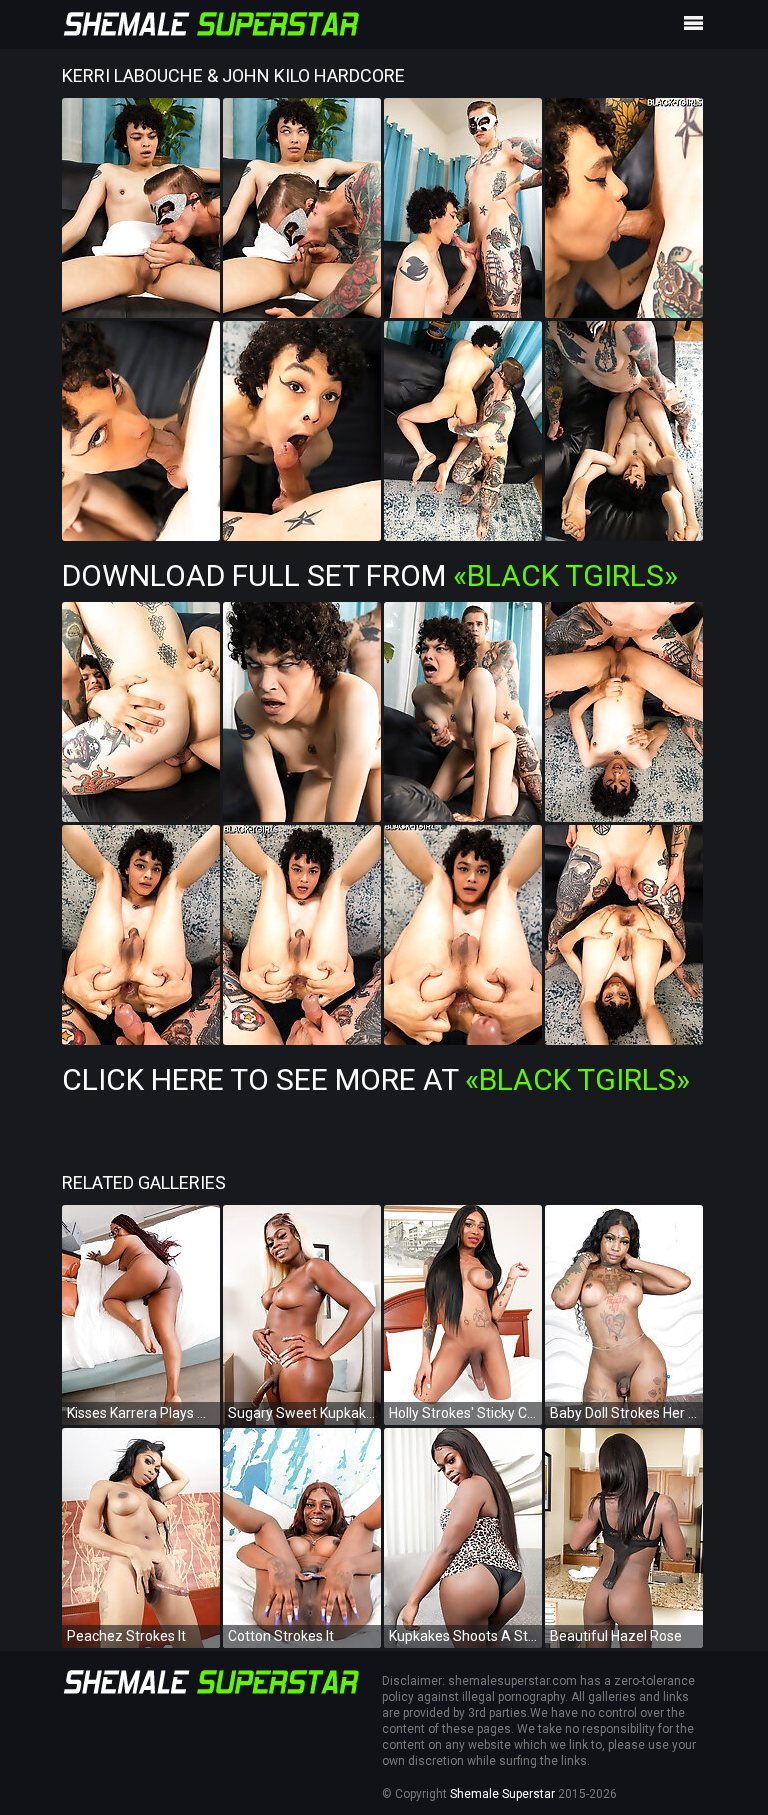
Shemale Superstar (502, 1794)
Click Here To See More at (376, 1079)
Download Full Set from (370, 575)
